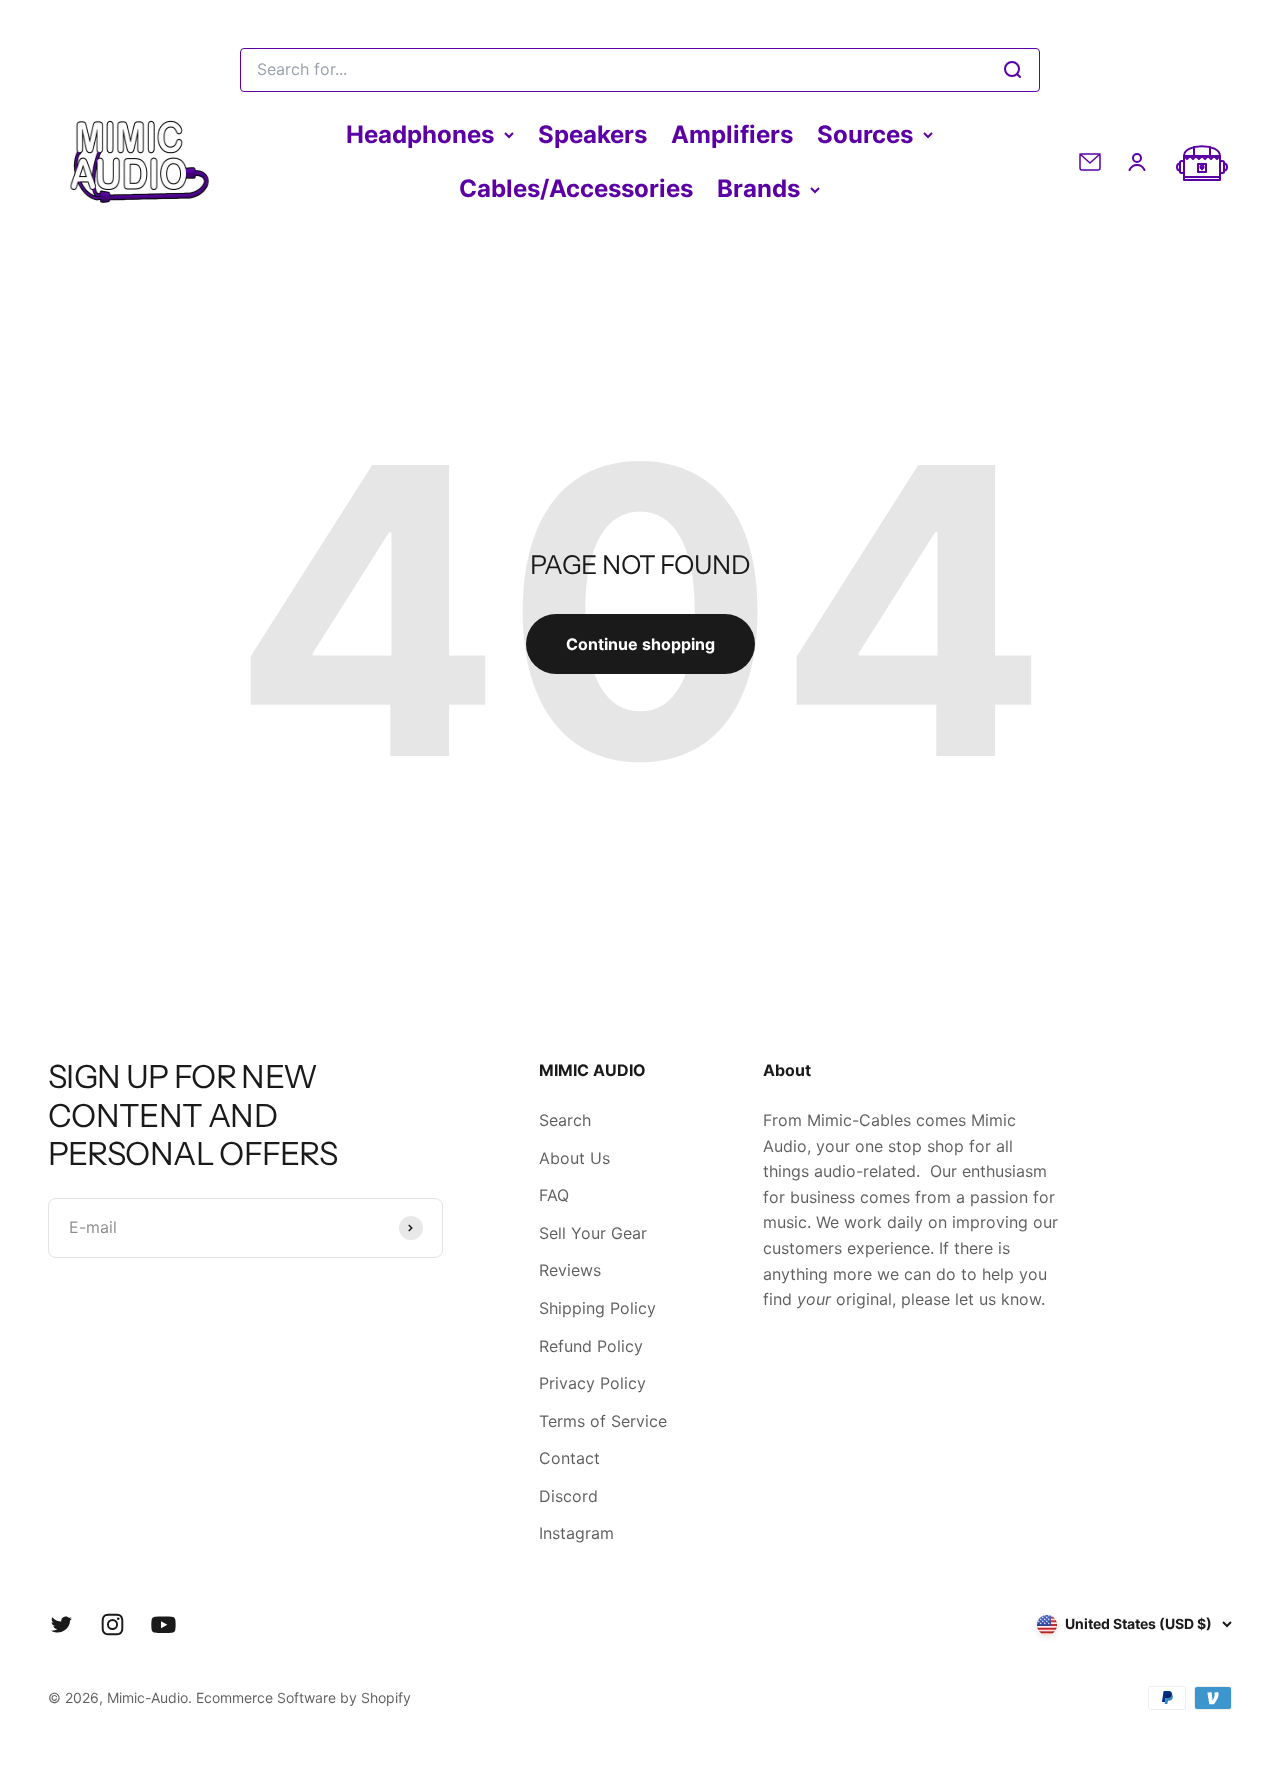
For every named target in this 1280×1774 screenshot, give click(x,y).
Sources (865, 134)
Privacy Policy (592, 1383)
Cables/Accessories (576, 188)
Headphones (420, 134)
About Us (574, 1158)
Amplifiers (732, 134)
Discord (568, 1496)
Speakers (592, 134)
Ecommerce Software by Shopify (303, 1697)
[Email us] (1090, 162)
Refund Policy (591, 1346)
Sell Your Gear (593, 1233)
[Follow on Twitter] (61, 1624)
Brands (758, 188)
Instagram (576, 1533)
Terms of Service (603, 1421)
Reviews (570, 1270)
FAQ (554, 1195)
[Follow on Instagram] (112, 1624)
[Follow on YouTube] (163, 1624)
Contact (569, 1458)
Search (565, 1120)
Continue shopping (640, 644)
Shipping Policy (597, 1308)
